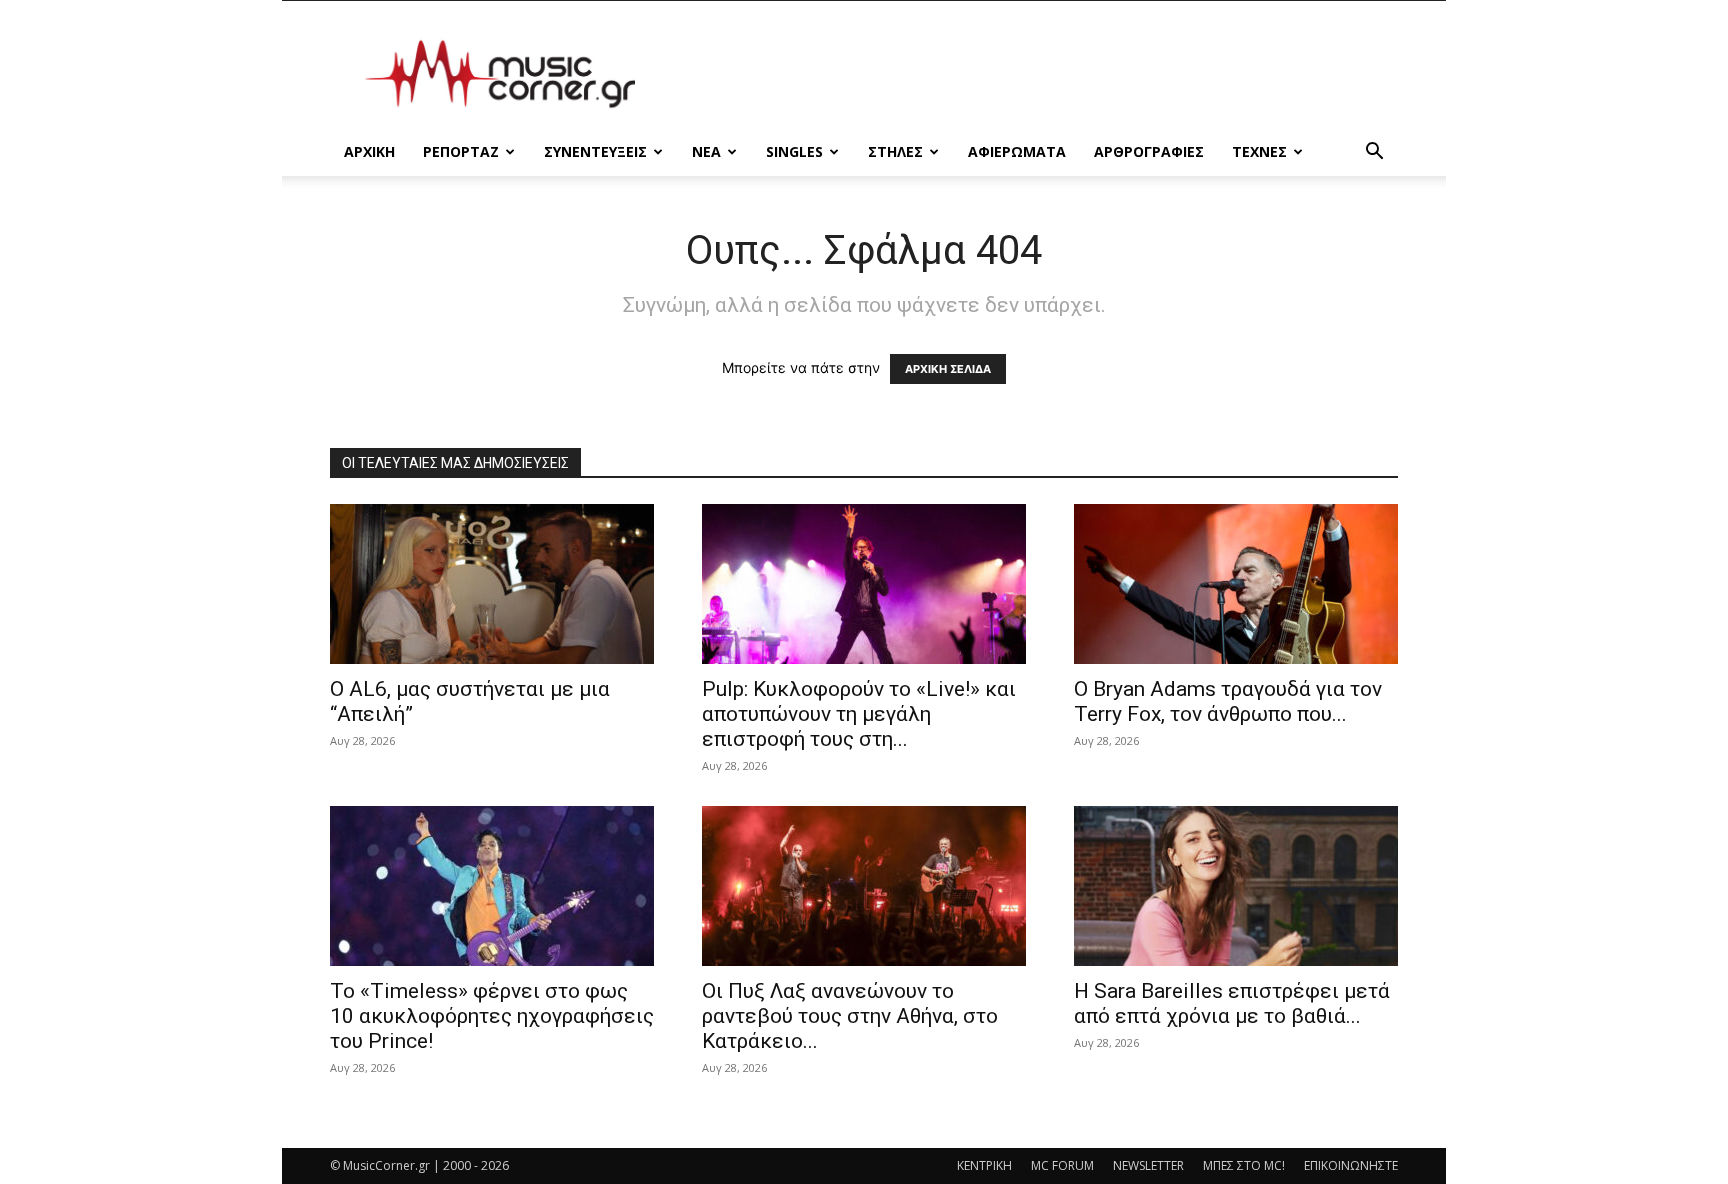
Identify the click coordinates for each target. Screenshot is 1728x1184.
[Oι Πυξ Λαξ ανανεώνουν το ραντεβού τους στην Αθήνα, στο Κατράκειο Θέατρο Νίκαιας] (864, 886)
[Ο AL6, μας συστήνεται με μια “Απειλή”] (492, 584)
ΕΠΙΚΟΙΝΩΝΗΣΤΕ (1351, 1165)
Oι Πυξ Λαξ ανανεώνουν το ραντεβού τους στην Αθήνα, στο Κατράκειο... (850, 1016)
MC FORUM (1062, 1165)
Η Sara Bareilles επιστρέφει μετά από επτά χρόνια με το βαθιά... (1232, 1003)
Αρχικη (369, 151)
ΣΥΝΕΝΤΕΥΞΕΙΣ (595, 151)
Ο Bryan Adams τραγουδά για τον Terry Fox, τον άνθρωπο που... (1228, 701)
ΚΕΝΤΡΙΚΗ (984, 1165)
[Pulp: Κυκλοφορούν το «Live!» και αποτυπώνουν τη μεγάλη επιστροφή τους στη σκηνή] (864, 584)
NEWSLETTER (1148, 1165)
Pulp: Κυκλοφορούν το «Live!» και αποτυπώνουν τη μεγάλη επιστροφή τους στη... (859, 714)
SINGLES (794, 151)
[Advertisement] (1034, 74)
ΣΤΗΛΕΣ (895, 151)
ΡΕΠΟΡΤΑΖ (461, 151)
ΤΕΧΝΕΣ (1259, 151)
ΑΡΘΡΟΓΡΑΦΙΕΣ (1149, 151)
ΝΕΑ (706, 151)
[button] (1374, 153)
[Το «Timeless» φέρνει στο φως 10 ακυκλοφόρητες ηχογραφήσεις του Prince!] (492, 886)
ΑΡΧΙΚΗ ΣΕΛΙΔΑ (948, 369)
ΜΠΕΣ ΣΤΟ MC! (1244, 1165)
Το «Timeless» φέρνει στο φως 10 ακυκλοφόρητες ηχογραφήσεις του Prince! (492, 1016)
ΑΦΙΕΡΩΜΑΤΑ (1017, 151)
